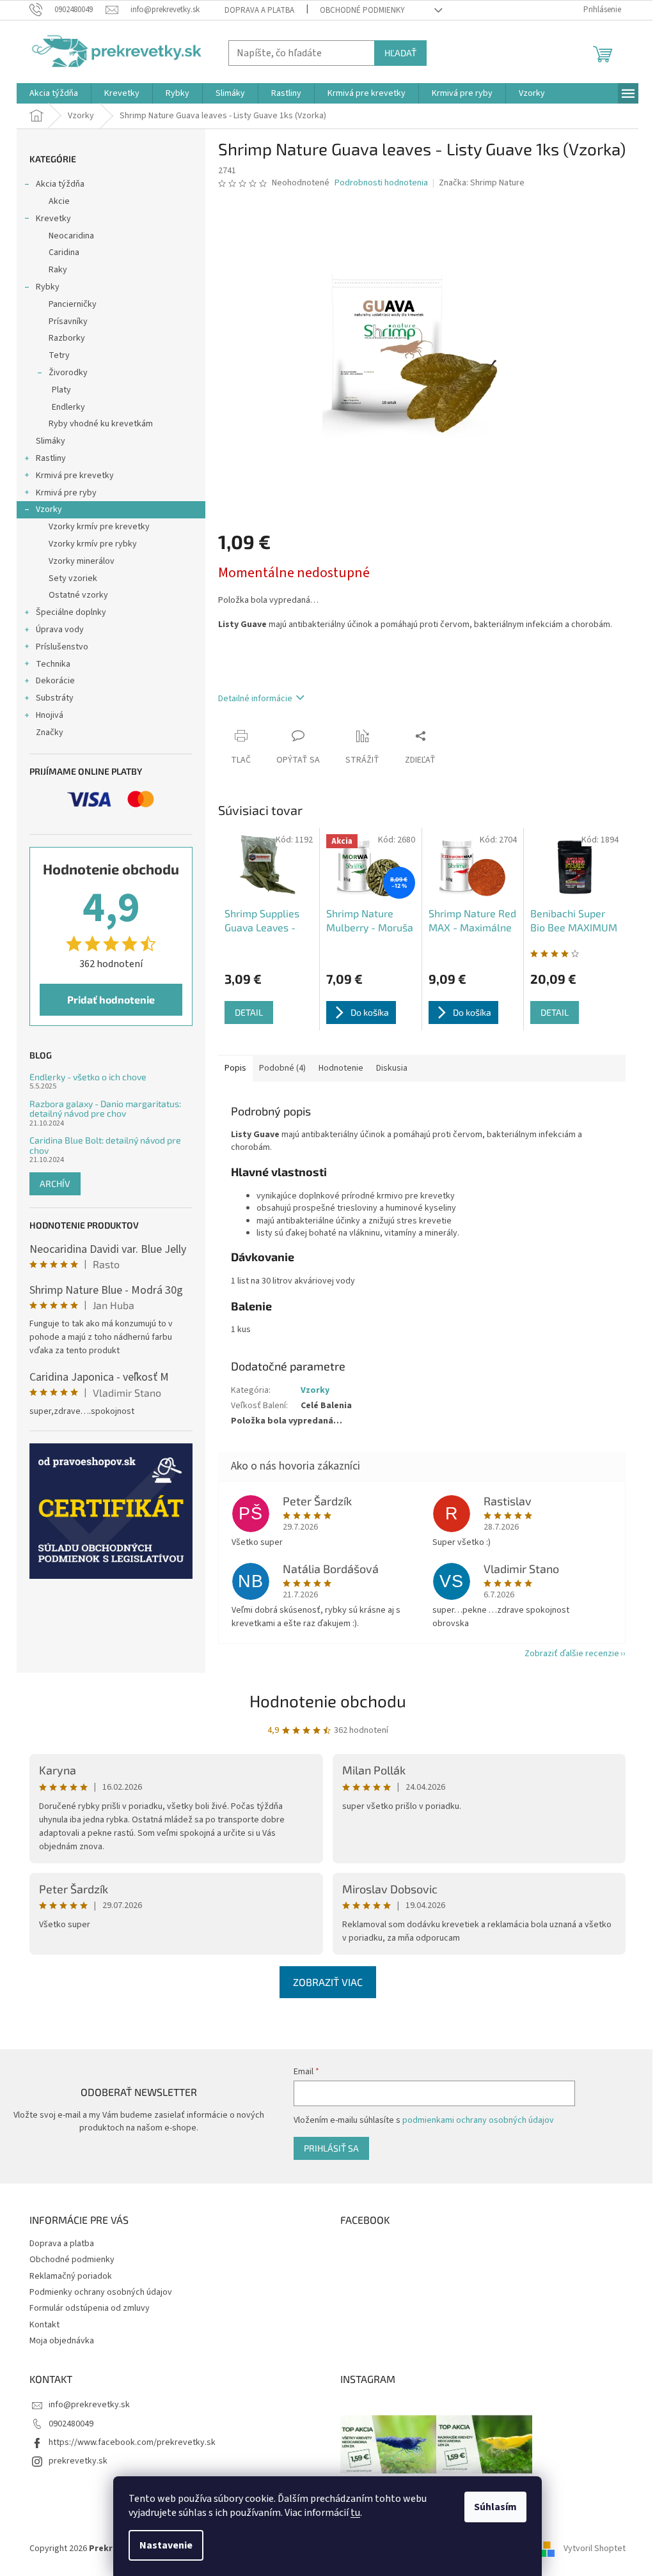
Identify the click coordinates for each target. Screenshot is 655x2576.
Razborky (67, 338)
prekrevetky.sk (78, 2461)
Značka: (482, 183)
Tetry (59, 355)
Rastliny (51, 458)
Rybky (48, 287)
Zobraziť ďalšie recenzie (572, 1654)
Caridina (64, 252)
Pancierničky (73, 304)
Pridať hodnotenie (111, 999)
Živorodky (68, 373)
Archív (55, 1183)
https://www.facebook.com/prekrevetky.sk (132, 2442)
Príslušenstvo (62, 647)
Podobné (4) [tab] (282, 1068)
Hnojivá (50, 715)
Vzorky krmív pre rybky (93, 544)
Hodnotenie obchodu (328, 1701)
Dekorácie (55, 681)
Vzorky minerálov (82, 561)
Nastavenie (166, 2545)
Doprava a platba (259, 10)
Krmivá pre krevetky (75, 476)
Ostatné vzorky (78, 595)
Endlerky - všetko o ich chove (88, 1077)
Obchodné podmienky (362, 10)
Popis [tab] (235, 1068)
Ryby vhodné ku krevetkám (101, 424)
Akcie (59, 201)
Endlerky (68, 407)
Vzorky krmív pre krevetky (99, 527)
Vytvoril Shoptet (595, 2549)
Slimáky (51, 441)
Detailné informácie (255, 699)
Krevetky (53, 219)
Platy (61, 390)
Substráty (55, 698)
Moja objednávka (62, 2341)
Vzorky (49, 509)
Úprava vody (60, 630)
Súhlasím (495, 2507)
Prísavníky (68, 322)
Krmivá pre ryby (66, 493)
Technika (53, 664)
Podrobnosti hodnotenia (381, 183)
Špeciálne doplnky (71, 612)
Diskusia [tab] (392, 1068)
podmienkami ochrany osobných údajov (478, 2120)
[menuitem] (54, 93)
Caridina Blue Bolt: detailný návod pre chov (105, 1145)
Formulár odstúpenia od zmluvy (90, 2308)
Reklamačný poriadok (71, 2276)
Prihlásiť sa (331, 2148)
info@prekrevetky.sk (89, 2405)
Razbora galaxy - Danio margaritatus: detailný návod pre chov (105, 1109)
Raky (58, 270)
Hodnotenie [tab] (341, 1068)
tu (355, 2513)
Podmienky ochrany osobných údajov (101, 2292)
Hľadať (400, 53)
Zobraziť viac (328, 1982)
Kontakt (44, 2325)
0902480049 (71, 2424)
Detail (249, 1012)
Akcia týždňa (60, 184)
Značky (50, 733)
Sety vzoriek (73, 578)
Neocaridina (71, 236)
